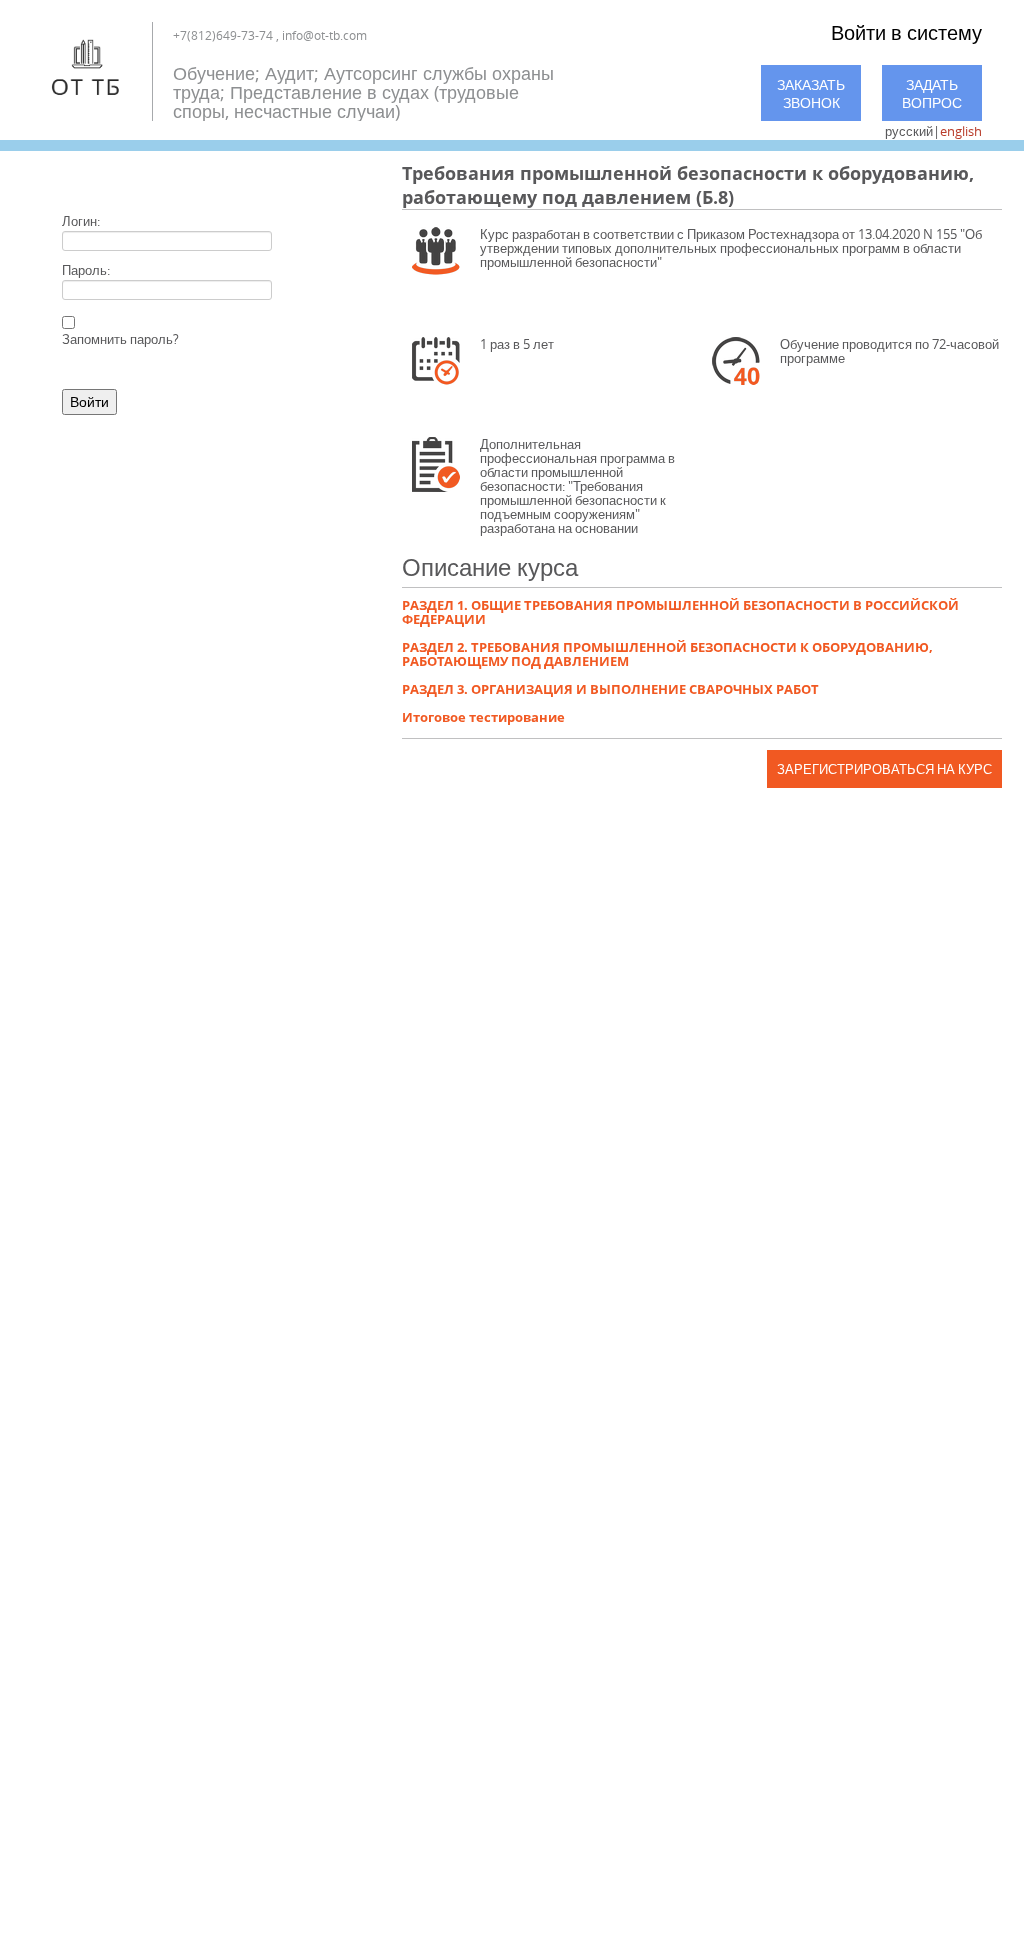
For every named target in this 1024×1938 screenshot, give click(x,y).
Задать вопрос (932, 93)
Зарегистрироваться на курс (884, 769)
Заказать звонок (811, 93)
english (961, 131)
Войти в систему (906, 32)
